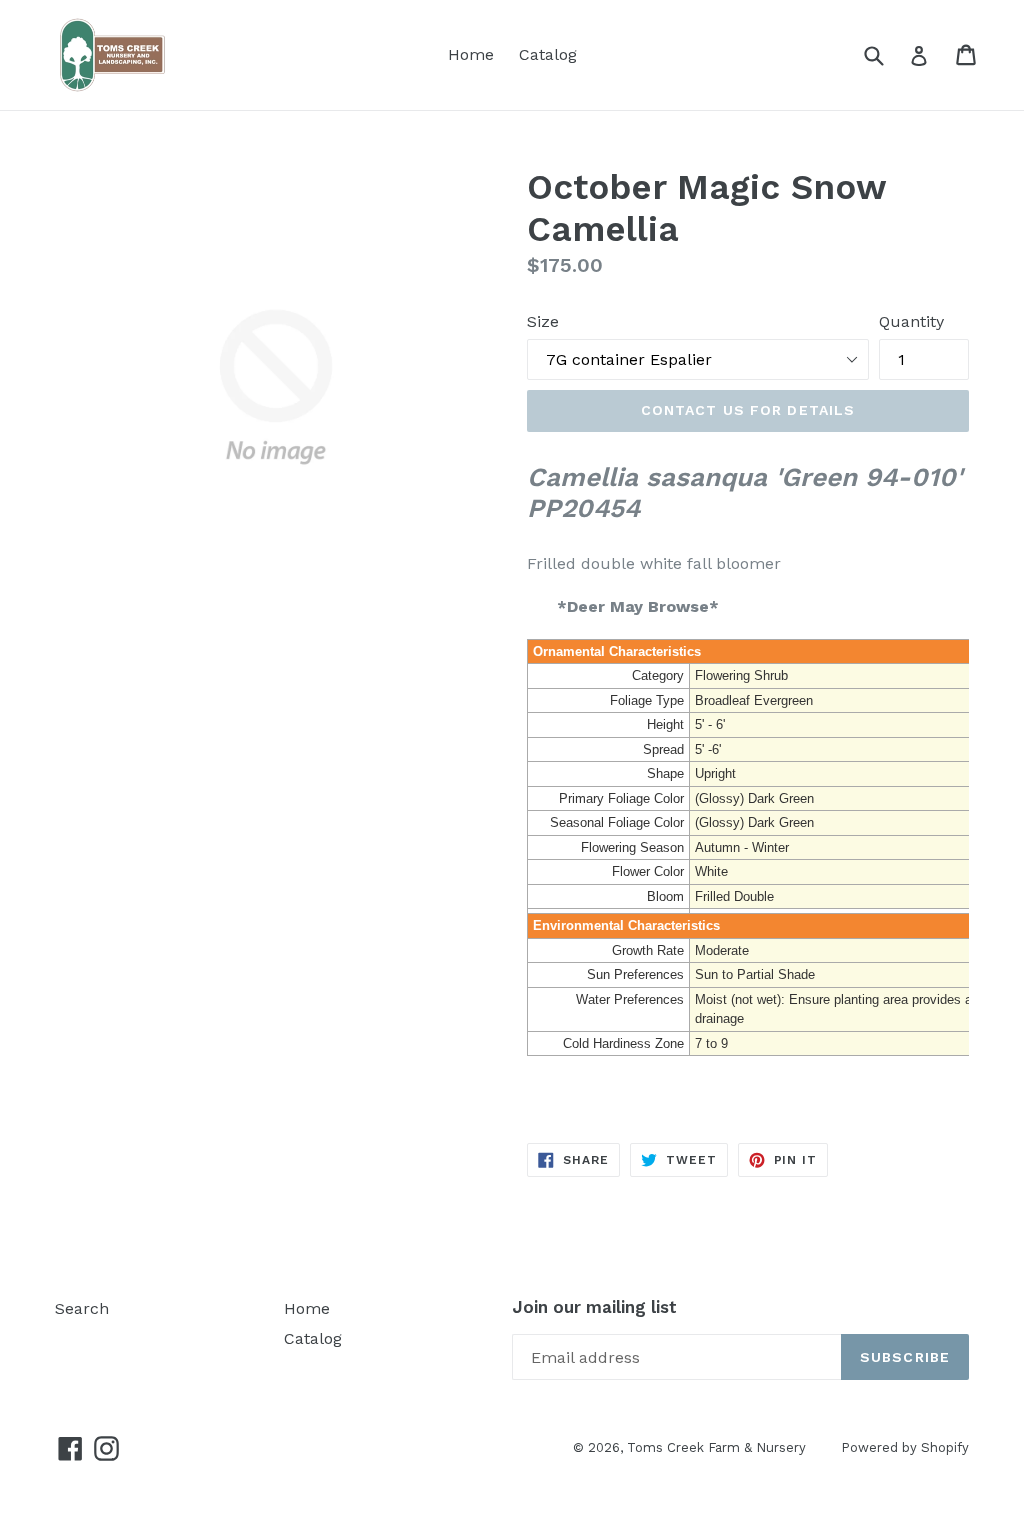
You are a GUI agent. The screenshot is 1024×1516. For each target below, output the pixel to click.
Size (543, 321)
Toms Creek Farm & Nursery (716, 1447)
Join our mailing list (594, 1307)
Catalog (548, 54)
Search (82, 1308)
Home (471, 54)
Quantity (911, 321)
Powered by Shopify (905, 1447)
